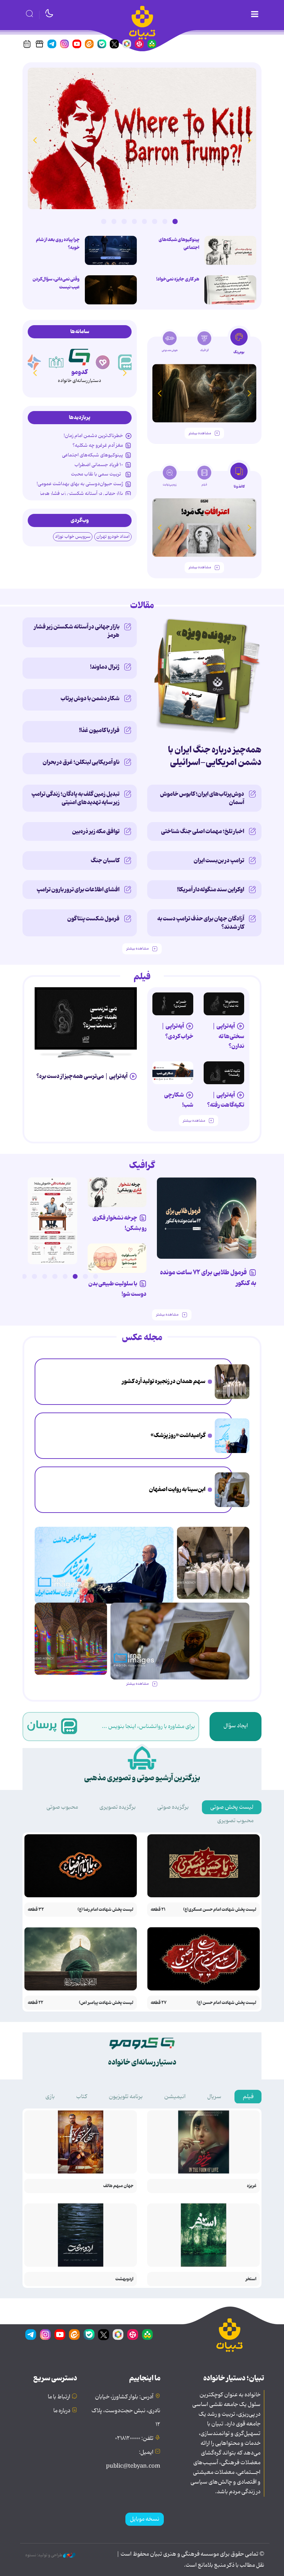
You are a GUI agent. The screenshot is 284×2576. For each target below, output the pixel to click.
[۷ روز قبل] (117, 1192)
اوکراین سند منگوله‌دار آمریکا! (211, 890)
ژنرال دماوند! (105, 667)
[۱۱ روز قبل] (204, 393)
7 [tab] (114, 221)
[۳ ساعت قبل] (111, 250)
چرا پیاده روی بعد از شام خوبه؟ (58, 244)
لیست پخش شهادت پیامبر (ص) (106, 2003)
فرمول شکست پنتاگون (93, 919)
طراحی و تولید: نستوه (44, 2555)
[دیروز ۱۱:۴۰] (71, 1639)
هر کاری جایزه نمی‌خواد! (178, 279)
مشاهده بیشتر (200, 433)
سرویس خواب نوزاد (73, 537)
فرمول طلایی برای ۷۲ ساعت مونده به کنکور (208, 1278)
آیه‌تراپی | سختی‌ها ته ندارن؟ (228, 1036)
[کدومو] (79, 356)
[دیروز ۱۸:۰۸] (232, 1382)
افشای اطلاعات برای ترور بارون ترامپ (78, 890)
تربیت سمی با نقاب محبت (97, 474)
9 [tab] (14, 1276)
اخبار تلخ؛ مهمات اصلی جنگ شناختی (203, 831)
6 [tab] (124, 221)
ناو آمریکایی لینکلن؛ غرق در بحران (81, 762)
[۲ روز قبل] (86, 1018)
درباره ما (62, 2411)
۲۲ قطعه (35, 2003)
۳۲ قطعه (36, 1910)
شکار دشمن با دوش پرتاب (90, 698)
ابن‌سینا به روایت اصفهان (177, 1489)
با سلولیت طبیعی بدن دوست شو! (117, 1289)
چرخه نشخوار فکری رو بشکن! (119, 1223)
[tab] (239, 344)
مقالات (142, 606)
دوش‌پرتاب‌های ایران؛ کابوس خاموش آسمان (202, 798)
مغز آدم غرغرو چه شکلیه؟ (98, 445)
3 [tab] (154, 221)
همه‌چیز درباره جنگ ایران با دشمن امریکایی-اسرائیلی (215, 756)
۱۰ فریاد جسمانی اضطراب (99, 465)
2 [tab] (165, 221)
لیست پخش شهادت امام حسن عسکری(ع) (220, 1910)
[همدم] (103, 362)
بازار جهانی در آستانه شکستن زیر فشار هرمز (81, 493)
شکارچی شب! (179, 1100)
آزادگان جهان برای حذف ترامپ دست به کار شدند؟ (201, 923)
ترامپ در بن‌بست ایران (219, 861)
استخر (251, 2279)
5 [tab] (134, 221)
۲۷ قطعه (159, 2003)
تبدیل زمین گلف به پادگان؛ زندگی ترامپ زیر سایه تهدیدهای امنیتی (76, 798)
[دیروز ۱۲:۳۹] (232, 1490)
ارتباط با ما (59, 2397)
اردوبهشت (124, 2279)
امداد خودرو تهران (113, 537)
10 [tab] (4, 1276)
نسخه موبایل (145, 2519)
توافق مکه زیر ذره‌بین (96, 831)
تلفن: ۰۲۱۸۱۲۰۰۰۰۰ (134, 2439)
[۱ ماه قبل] (204, 528)
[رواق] (56, 362)
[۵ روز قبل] (224, 1073)
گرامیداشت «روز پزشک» (178, 1435)
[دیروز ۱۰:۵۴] (230, 250)
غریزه (252, 2186)
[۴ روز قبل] (173, 1004)
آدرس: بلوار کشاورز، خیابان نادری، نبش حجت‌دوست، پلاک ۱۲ (126, 2411)
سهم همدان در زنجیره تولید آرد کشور (164, 1381)
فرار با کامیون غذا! (99, 730)
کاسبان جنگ (105, 861)
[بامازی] (33, 362)
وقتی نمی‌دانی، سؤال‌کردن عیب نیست (56, 283)
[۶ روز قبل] (207, 1218)
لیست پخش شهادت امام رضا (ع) (105, 1910)
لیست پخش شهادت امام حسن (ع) (227, 2003)
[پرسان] (126, 362)
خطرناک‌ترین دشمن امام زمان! (93, 436)
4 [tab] (144, 221)
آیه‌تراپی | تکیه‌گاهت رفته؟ (226, 1100)
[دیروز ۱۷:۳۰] (232, 1436)
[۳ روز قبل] (224, 1004)
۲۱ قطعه (158, 1910)
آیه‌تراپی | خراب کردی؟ (177, 1031)
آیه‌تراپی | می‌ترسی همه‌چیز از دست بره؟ (82, 1076)
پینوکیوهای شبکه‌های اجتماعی (179, 244)
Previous (249, 140)
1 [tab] (175, 221)
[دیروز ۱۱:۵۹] (142, 138)
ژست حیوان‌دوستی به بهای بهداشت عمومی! (80, 484)
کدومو (79, 372)
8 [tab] (104, 221)
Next (35, 140)
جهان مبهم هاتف (118, 2186)
